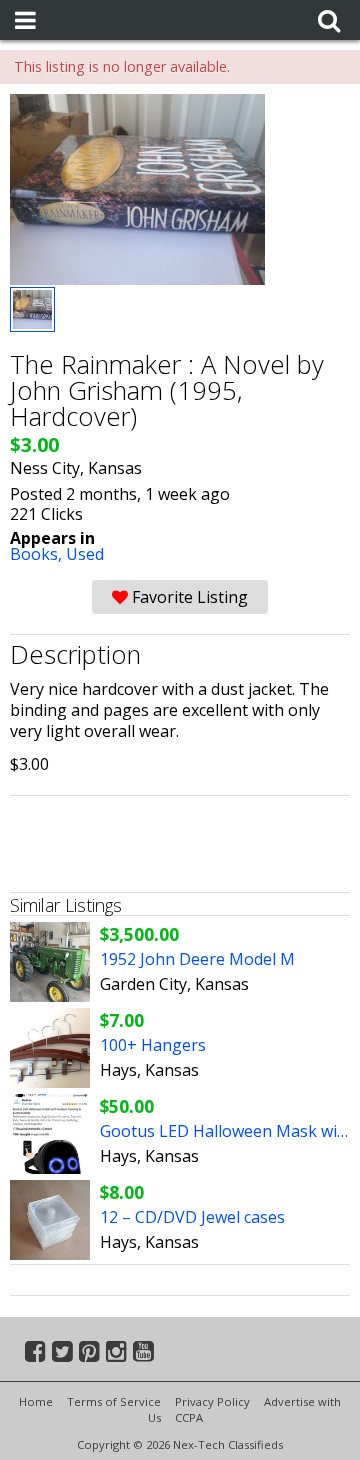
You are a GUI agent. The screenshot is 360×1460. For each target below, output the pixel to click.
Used (85, 554)
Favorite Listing (188, 597)
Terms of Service (114, 1401)
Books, (38, 554)
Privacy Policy (212, 1401)
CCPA (189, 1417)
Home (36, 1401)
